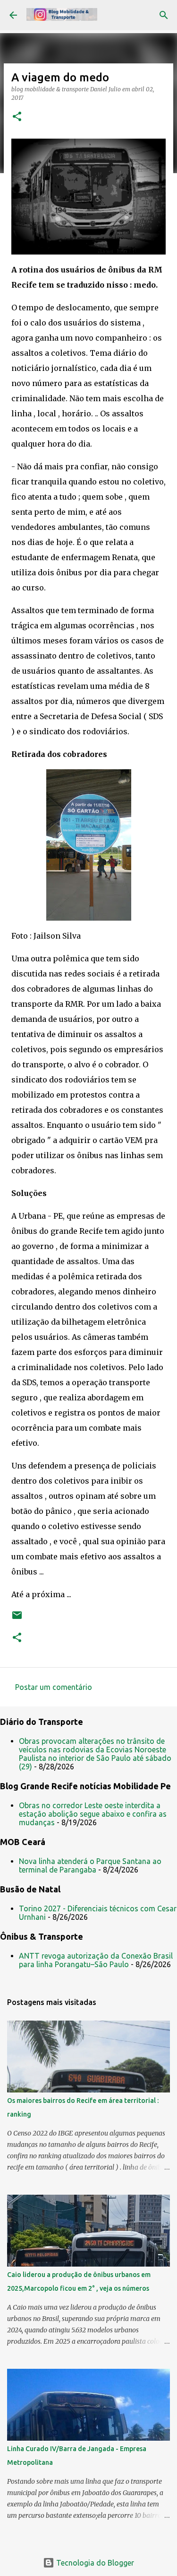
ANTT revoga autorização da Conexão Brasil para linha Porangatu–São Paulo (96, 1960)
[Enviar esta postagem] (17, 1619)
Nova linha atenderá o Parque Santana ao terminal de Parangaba (90, 1865)
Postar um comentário (54, 1687)
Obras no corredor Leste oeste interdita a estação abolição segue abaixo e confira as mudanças (93, 1814)
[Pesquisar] (164, 15)
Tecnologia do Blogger (94, 2563)
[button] (17, 117)
